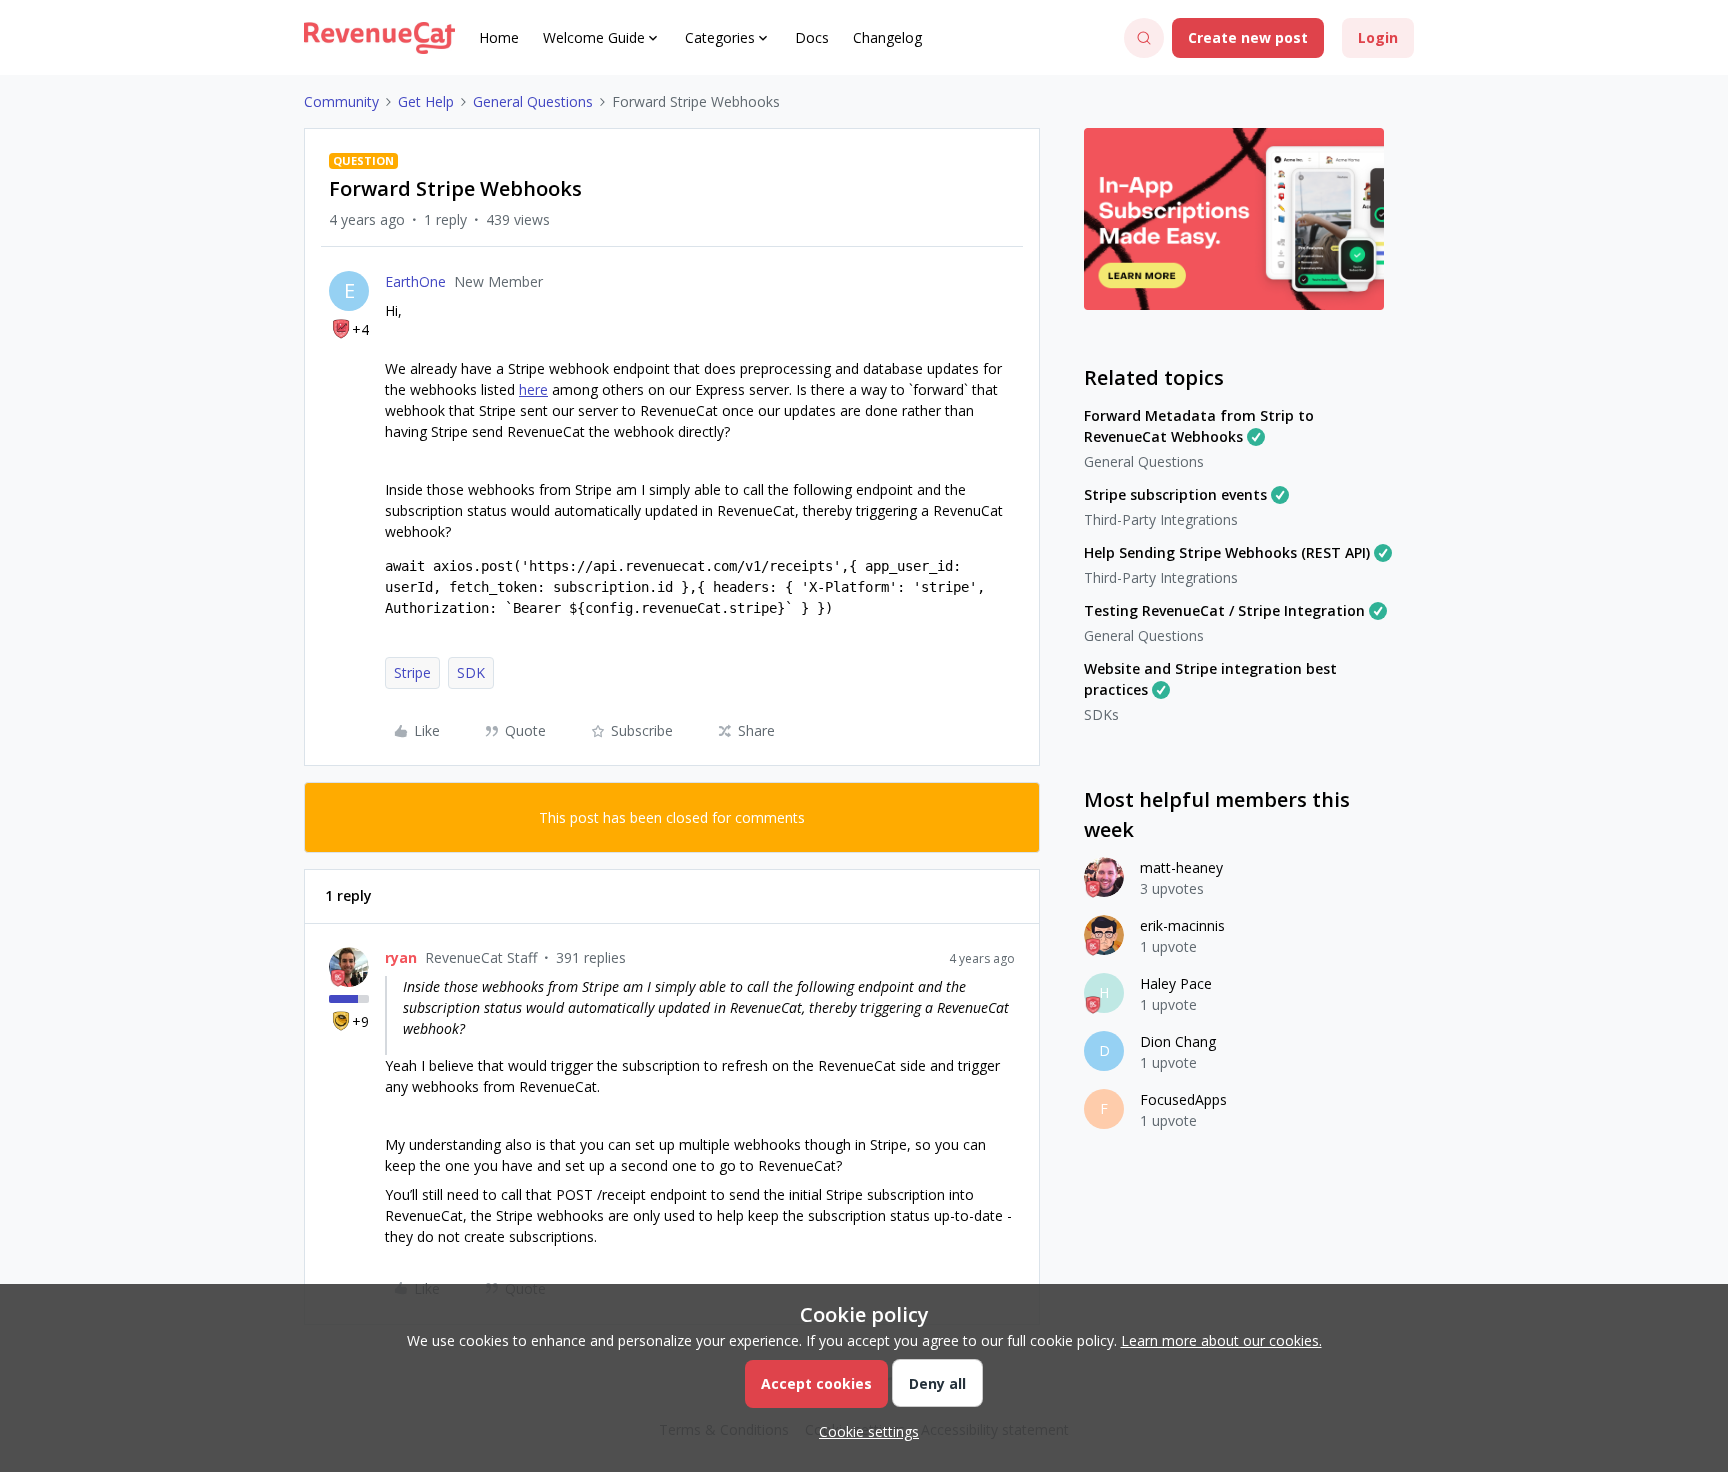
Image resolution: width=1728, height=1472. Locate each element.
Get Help (426, 101)
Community (341, 101)
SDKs (1101, 714)
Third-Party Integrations (1161, 519)
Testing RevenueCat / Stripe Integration (1224, 610)
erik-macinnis (1182, 925)
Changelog (887, 37)
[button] (1248, 38)
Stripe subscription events (1175, 494)
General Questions (533, 101)
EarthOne (415, 281)
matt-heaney (1181, 867)
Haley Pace (1176, 983)
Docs (812, 37)
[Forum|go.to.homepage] (379, 38)
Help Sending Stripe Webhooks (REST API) (1227, 552)
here (533, 389)
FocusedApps (1183, 1099)
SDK (471, 672)
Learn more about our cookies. (1221, 1340)
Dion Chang (1178, 1041)
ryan (401, 957)
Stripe (412, 672)
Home (499, 37)
